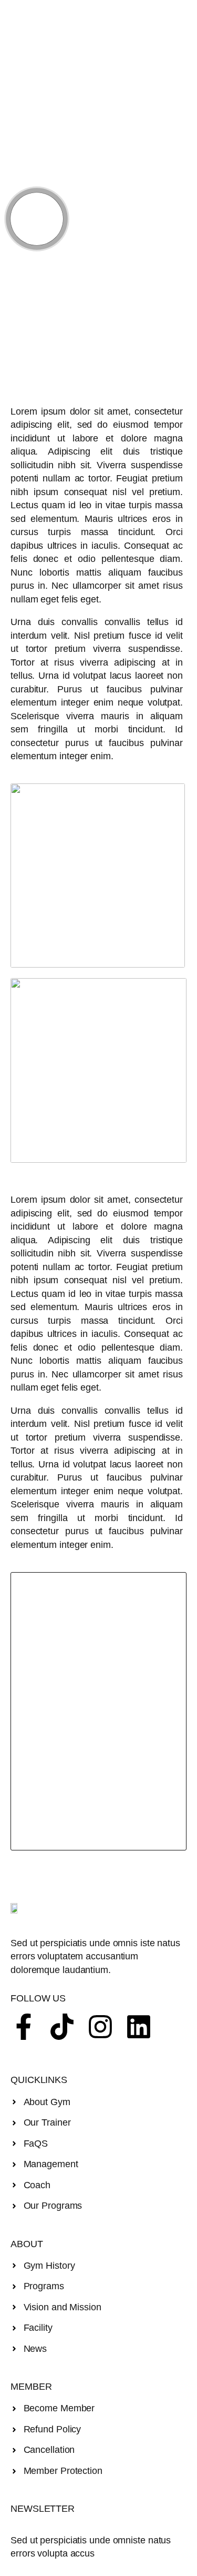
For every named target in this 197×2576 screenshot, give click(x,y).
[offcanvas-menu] (49, 15)
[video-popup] (37, 219)
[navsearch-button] (173, 15)
